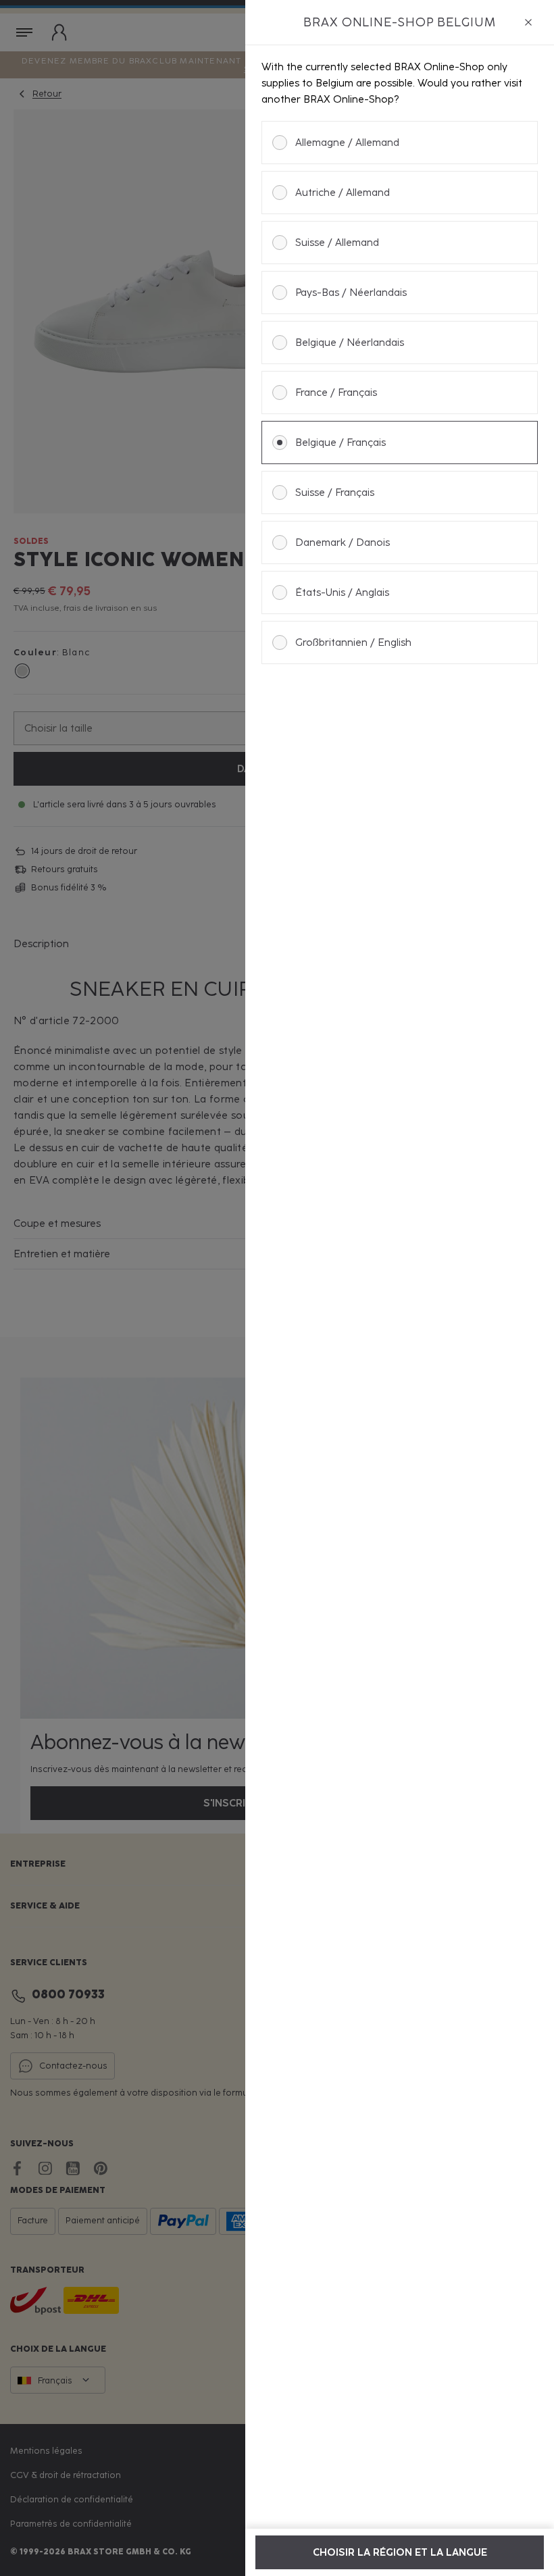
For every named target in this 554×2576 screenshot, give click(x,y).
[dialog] (400, 1288)
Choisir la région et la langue (400, 2552)
